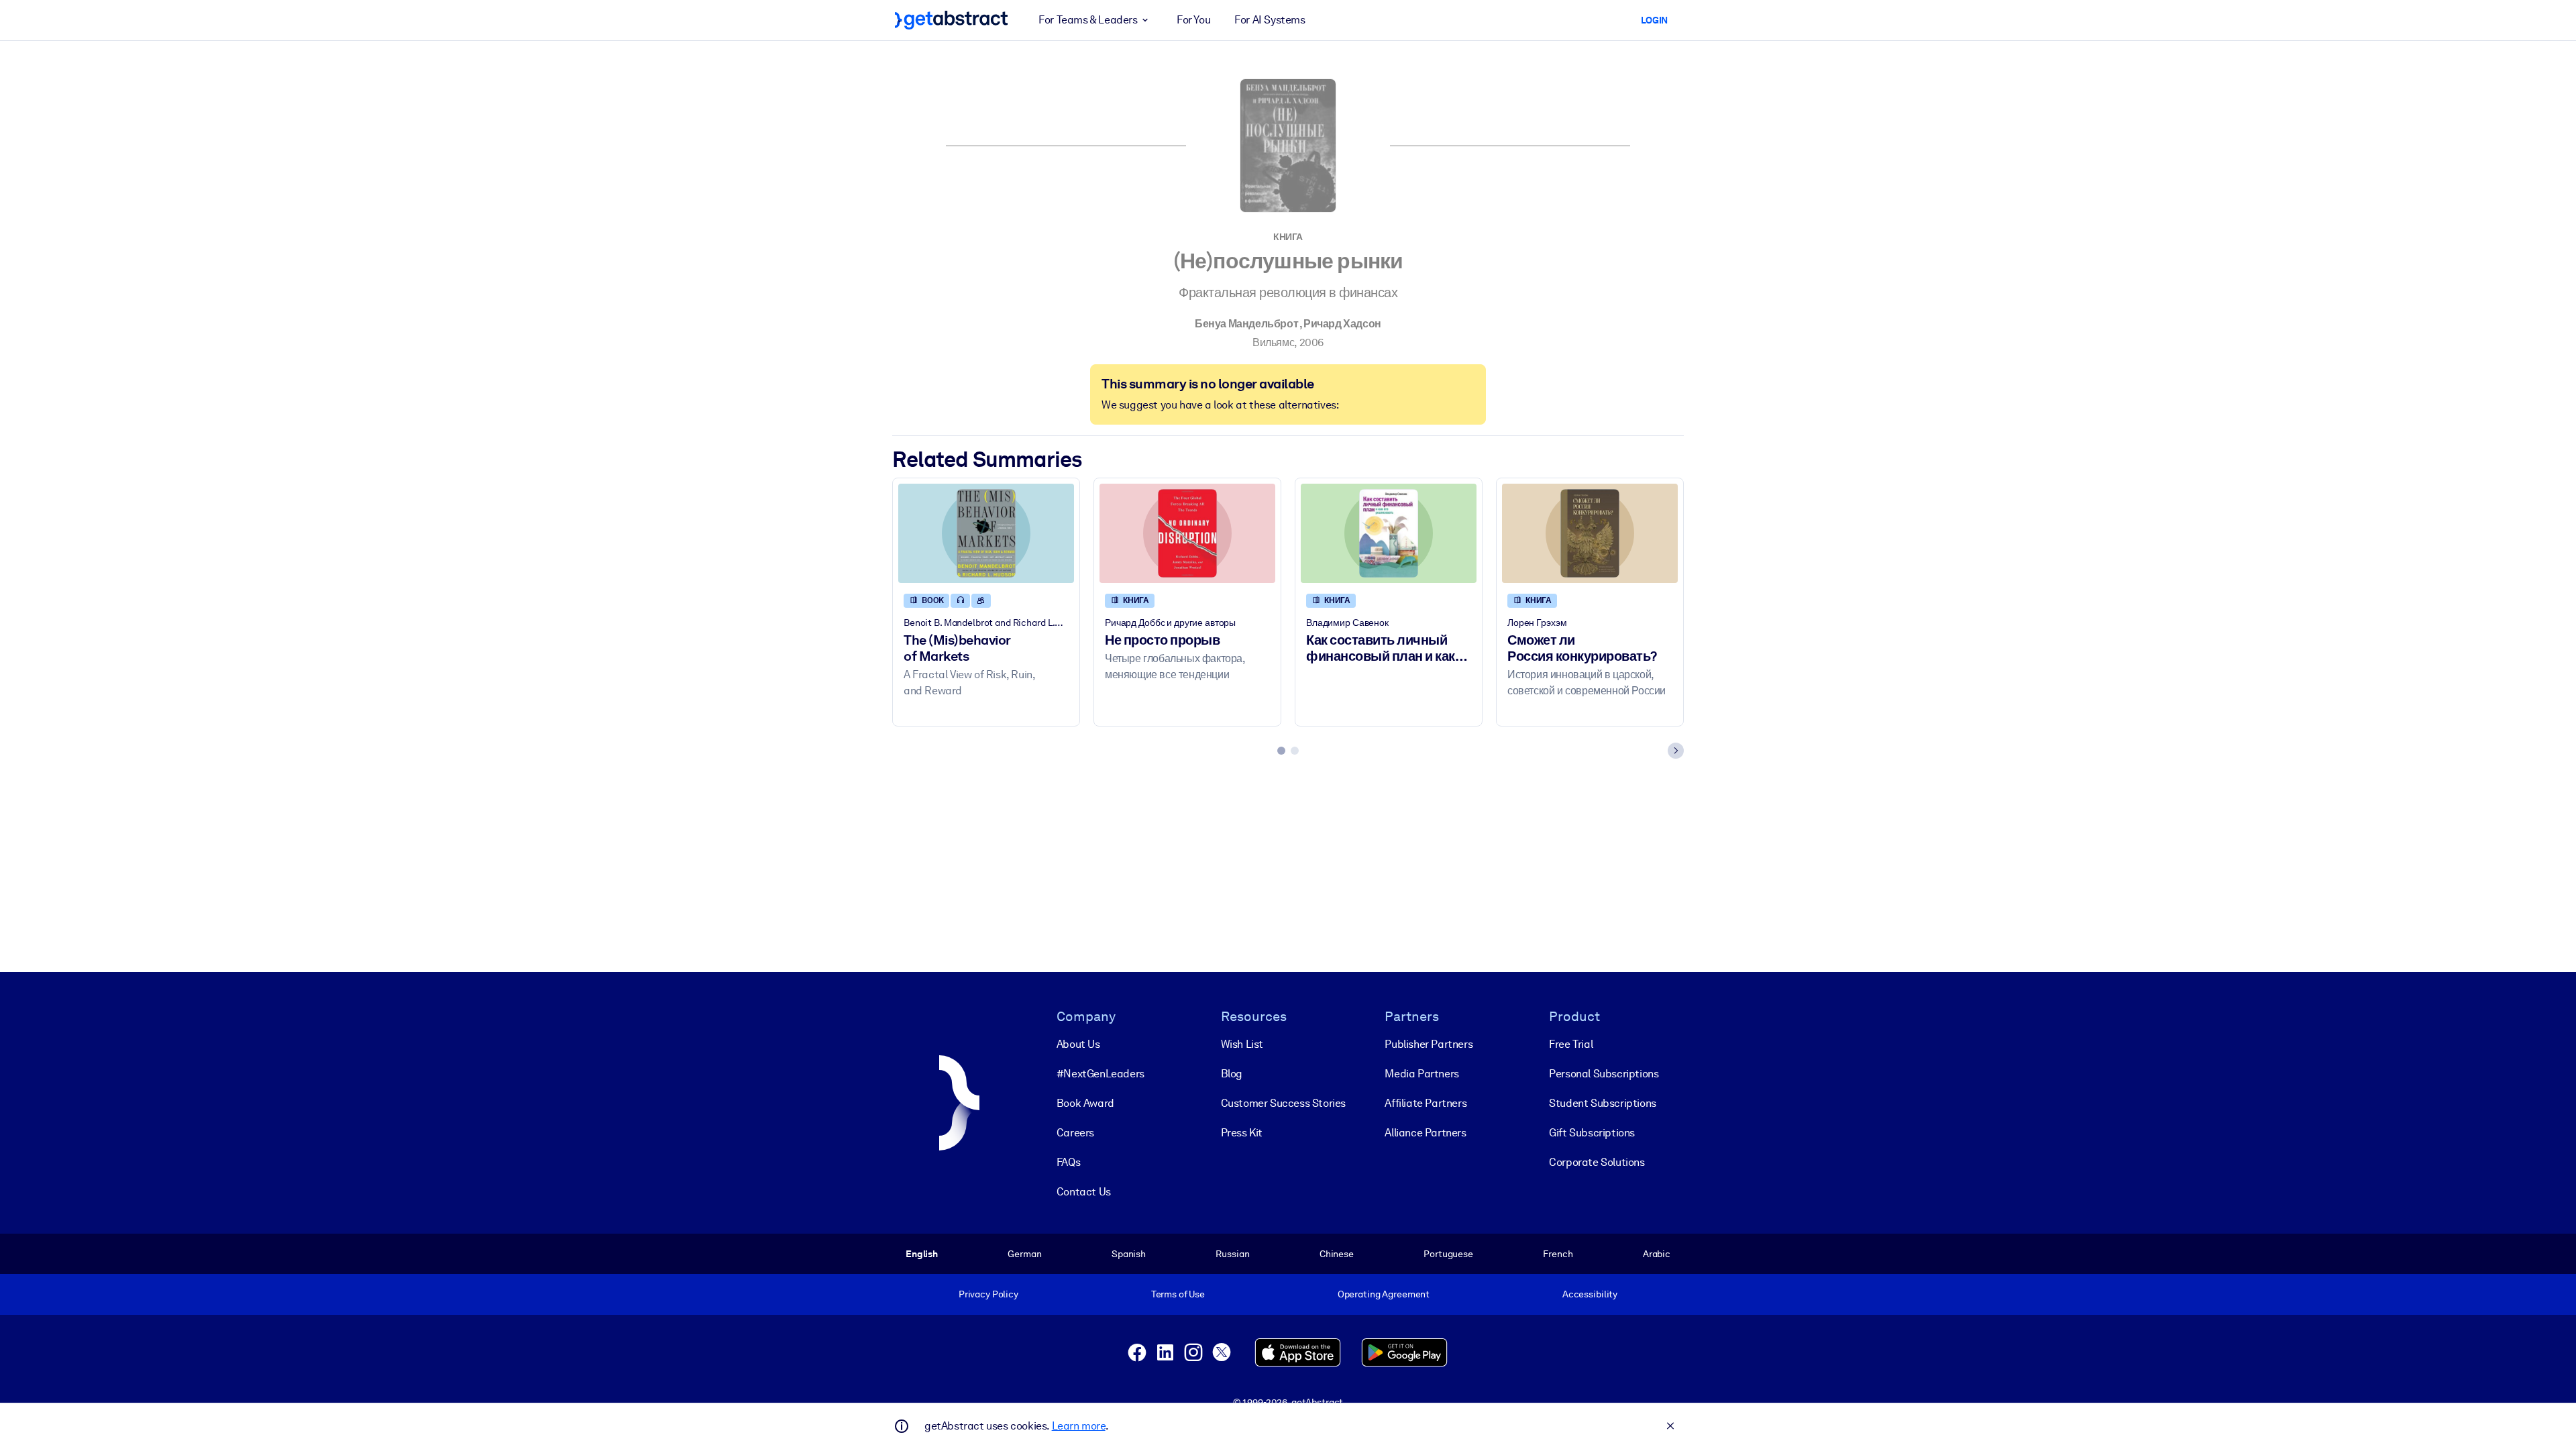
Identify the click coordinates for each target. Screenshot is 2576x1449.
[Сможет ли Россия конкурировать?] (1590, 533)
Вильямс (1273, 342)
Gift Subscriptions (1592, 1133)
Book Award (1085, 1103)
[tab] (1281, 751)
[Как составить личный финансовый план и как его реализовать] (1389, 533)
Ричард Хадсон (1342, 324)
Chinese (1337, 1254)
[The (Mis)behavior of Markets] (986, 533)
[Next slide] (1676, 751)
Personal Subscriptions (1604, 1074)
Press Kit (1242, 1133)
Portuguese (1448, 1254)
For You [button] (1193, 20)
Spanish (1129, 1254)
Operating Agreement (1384, 1294)
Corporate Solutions (1597, 1162)
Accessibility (1590, 1294)
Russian (1232, 1254)
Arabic (1657, 1254)
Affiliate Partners (1426, 1103)
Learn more (1079, 1426)
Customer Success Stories (1283, 1103)
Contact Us (1084, 1192)
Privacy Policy (988, 1294)
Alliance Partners (1425, 1133)
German (1024, 1254)
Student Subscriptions (1603, 1103)
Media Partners (1421, 1074)
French (1558, 1254)
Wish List (1242, 1044)
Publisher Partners (1429, 1044)
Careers (1075, 1133)
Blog (1232, 1074)
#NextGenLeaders (1101, 1074)
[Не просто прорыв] (1187, 533)
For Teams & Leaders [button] (1088, 20)
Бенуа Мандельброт (1246, 324)
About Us (1078, 1044)
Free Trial (1571, 1044)
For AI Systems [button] (1270, 20)
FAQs (1068, 1162)
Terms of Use (1178, 1294)
